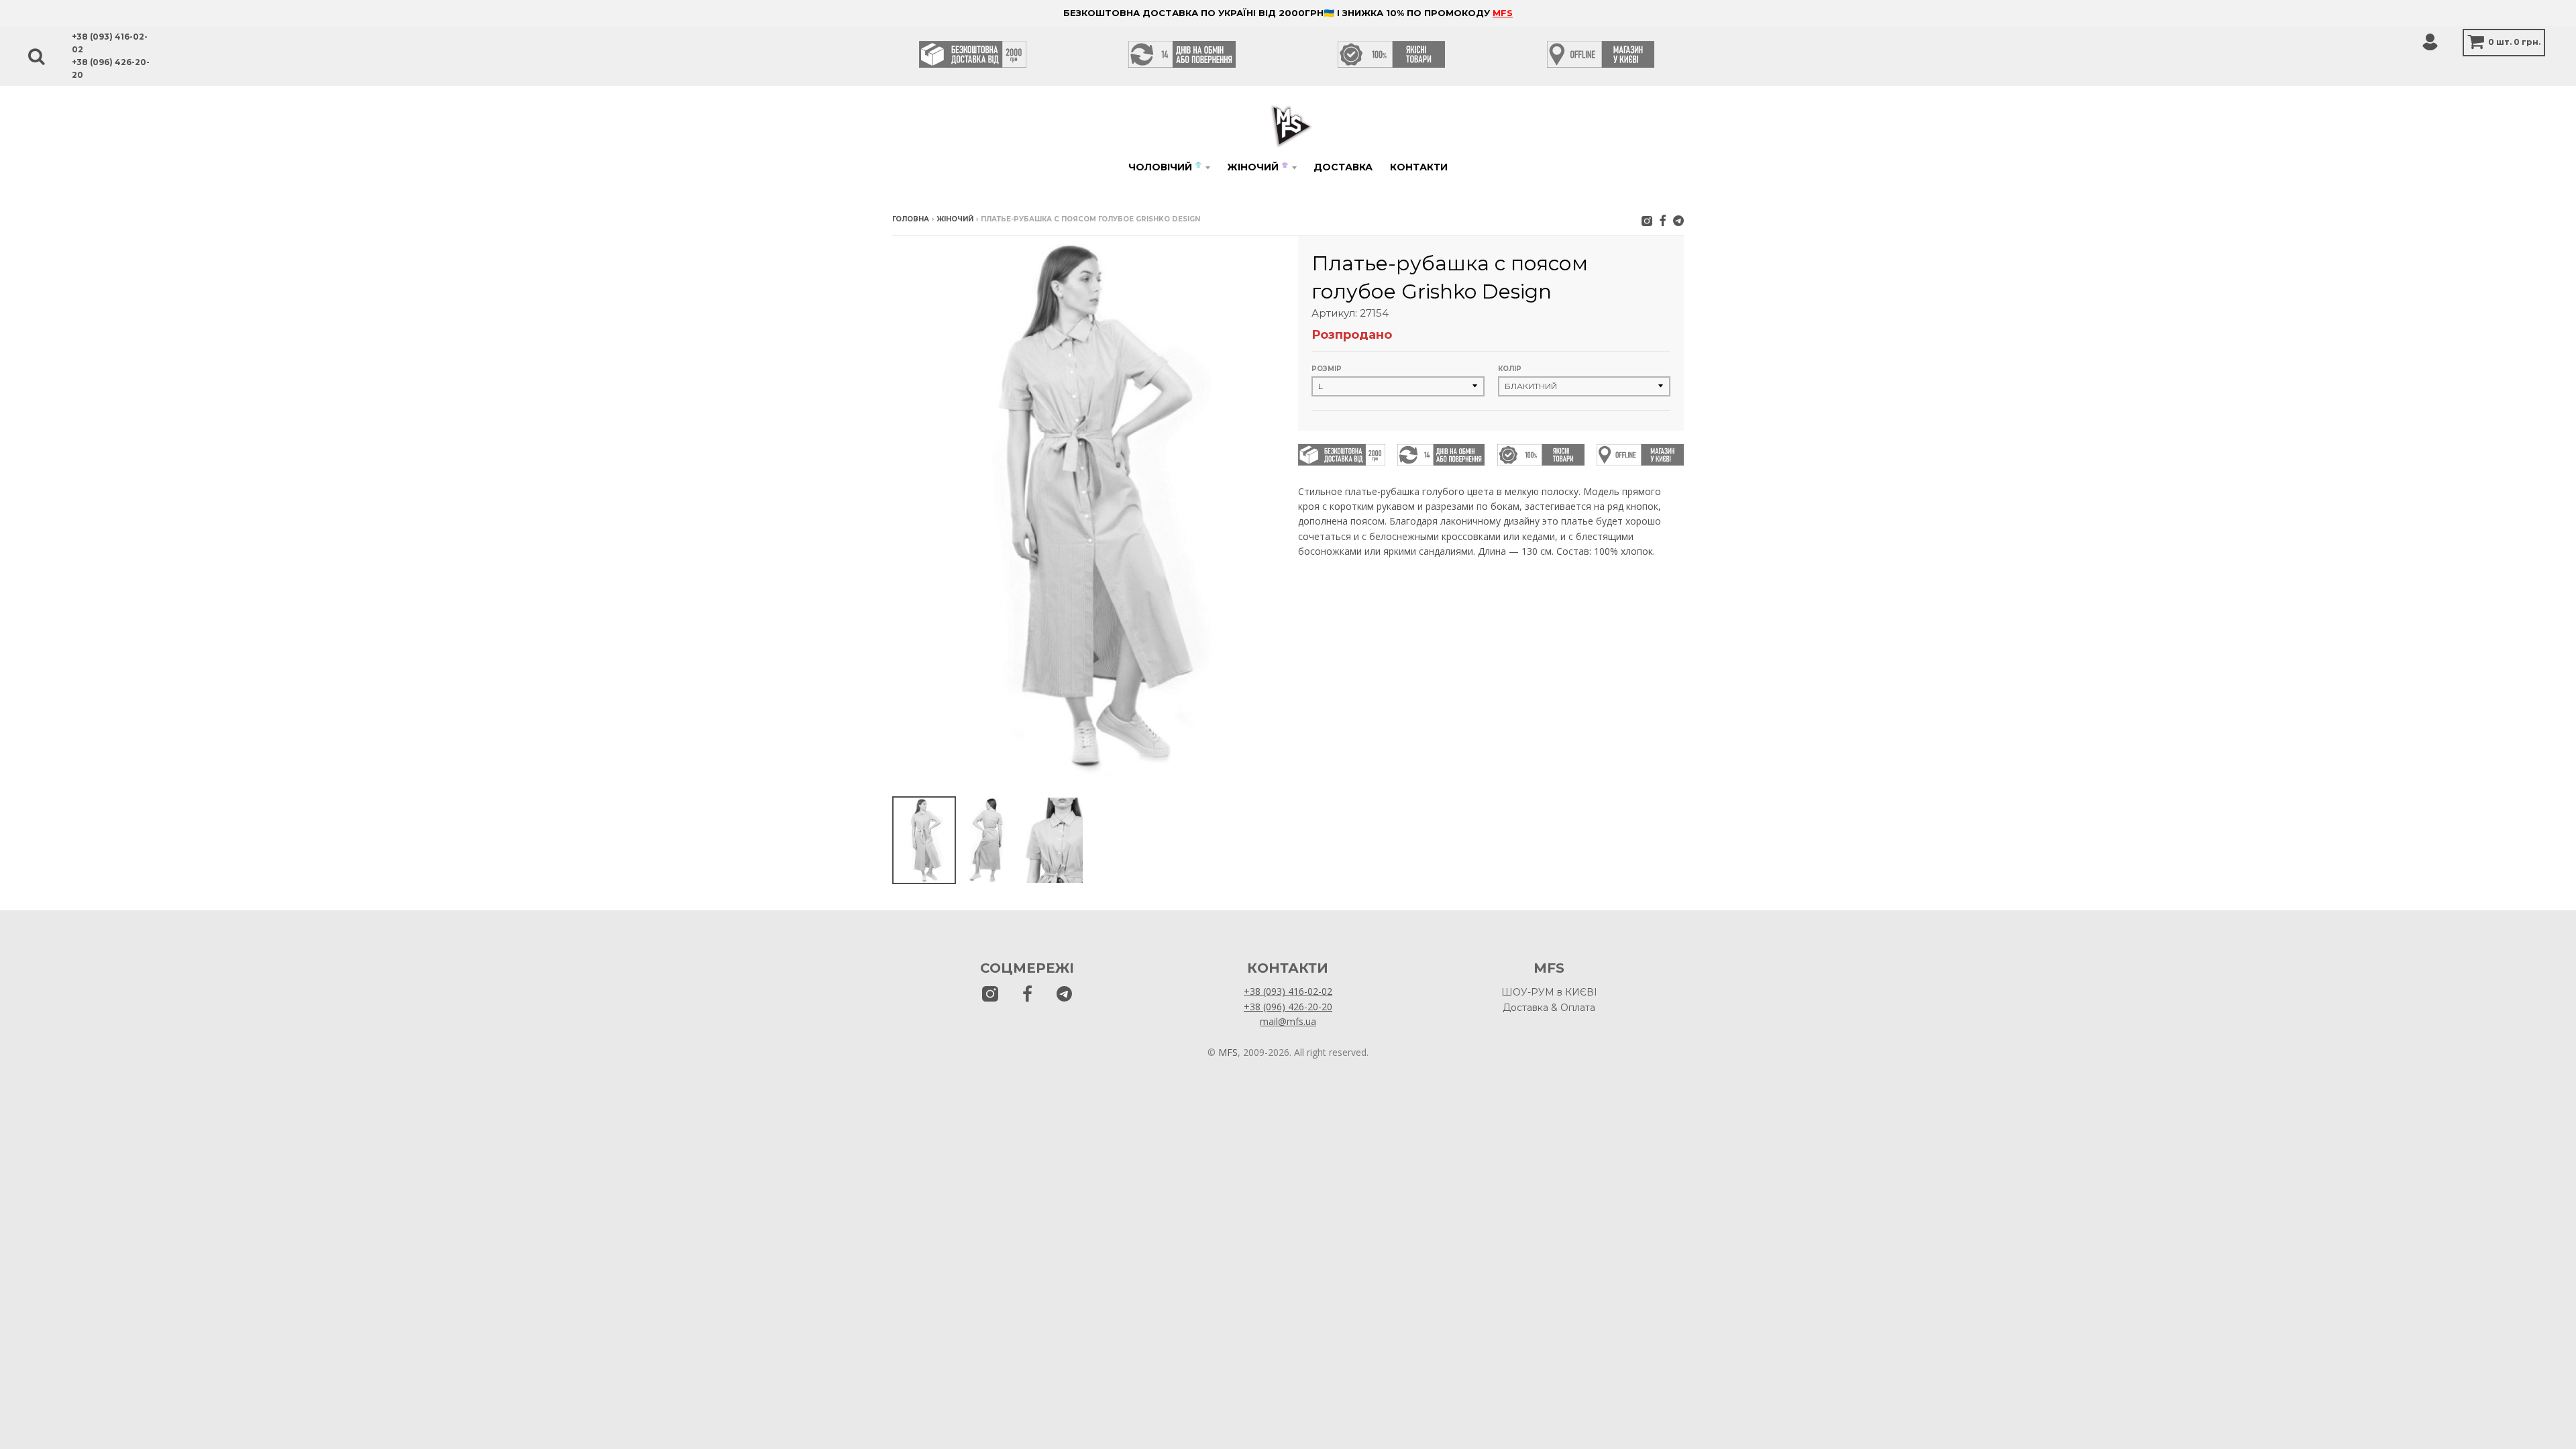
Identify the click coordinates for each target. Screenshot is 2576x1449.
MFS (1503, 13)
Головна (911, 219)
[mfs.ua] (1647, 220)
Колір (1510, 369)
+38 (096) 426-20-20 (1288, 1007)
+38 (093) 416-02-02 (1288, 991)
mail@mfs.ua (1288, 1021)
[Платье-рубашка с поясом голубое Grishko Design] (924, 840)
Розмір (1327, 369)
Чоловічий (1165, 167)
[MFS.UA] (1678, 220)
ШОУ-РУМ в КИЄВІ (1549, 992)
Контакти (1419, 167)
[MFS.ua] (1663, 220)
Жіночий (1257, 167)
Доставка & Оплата (1549, 1008)
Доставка (1343, 167)
